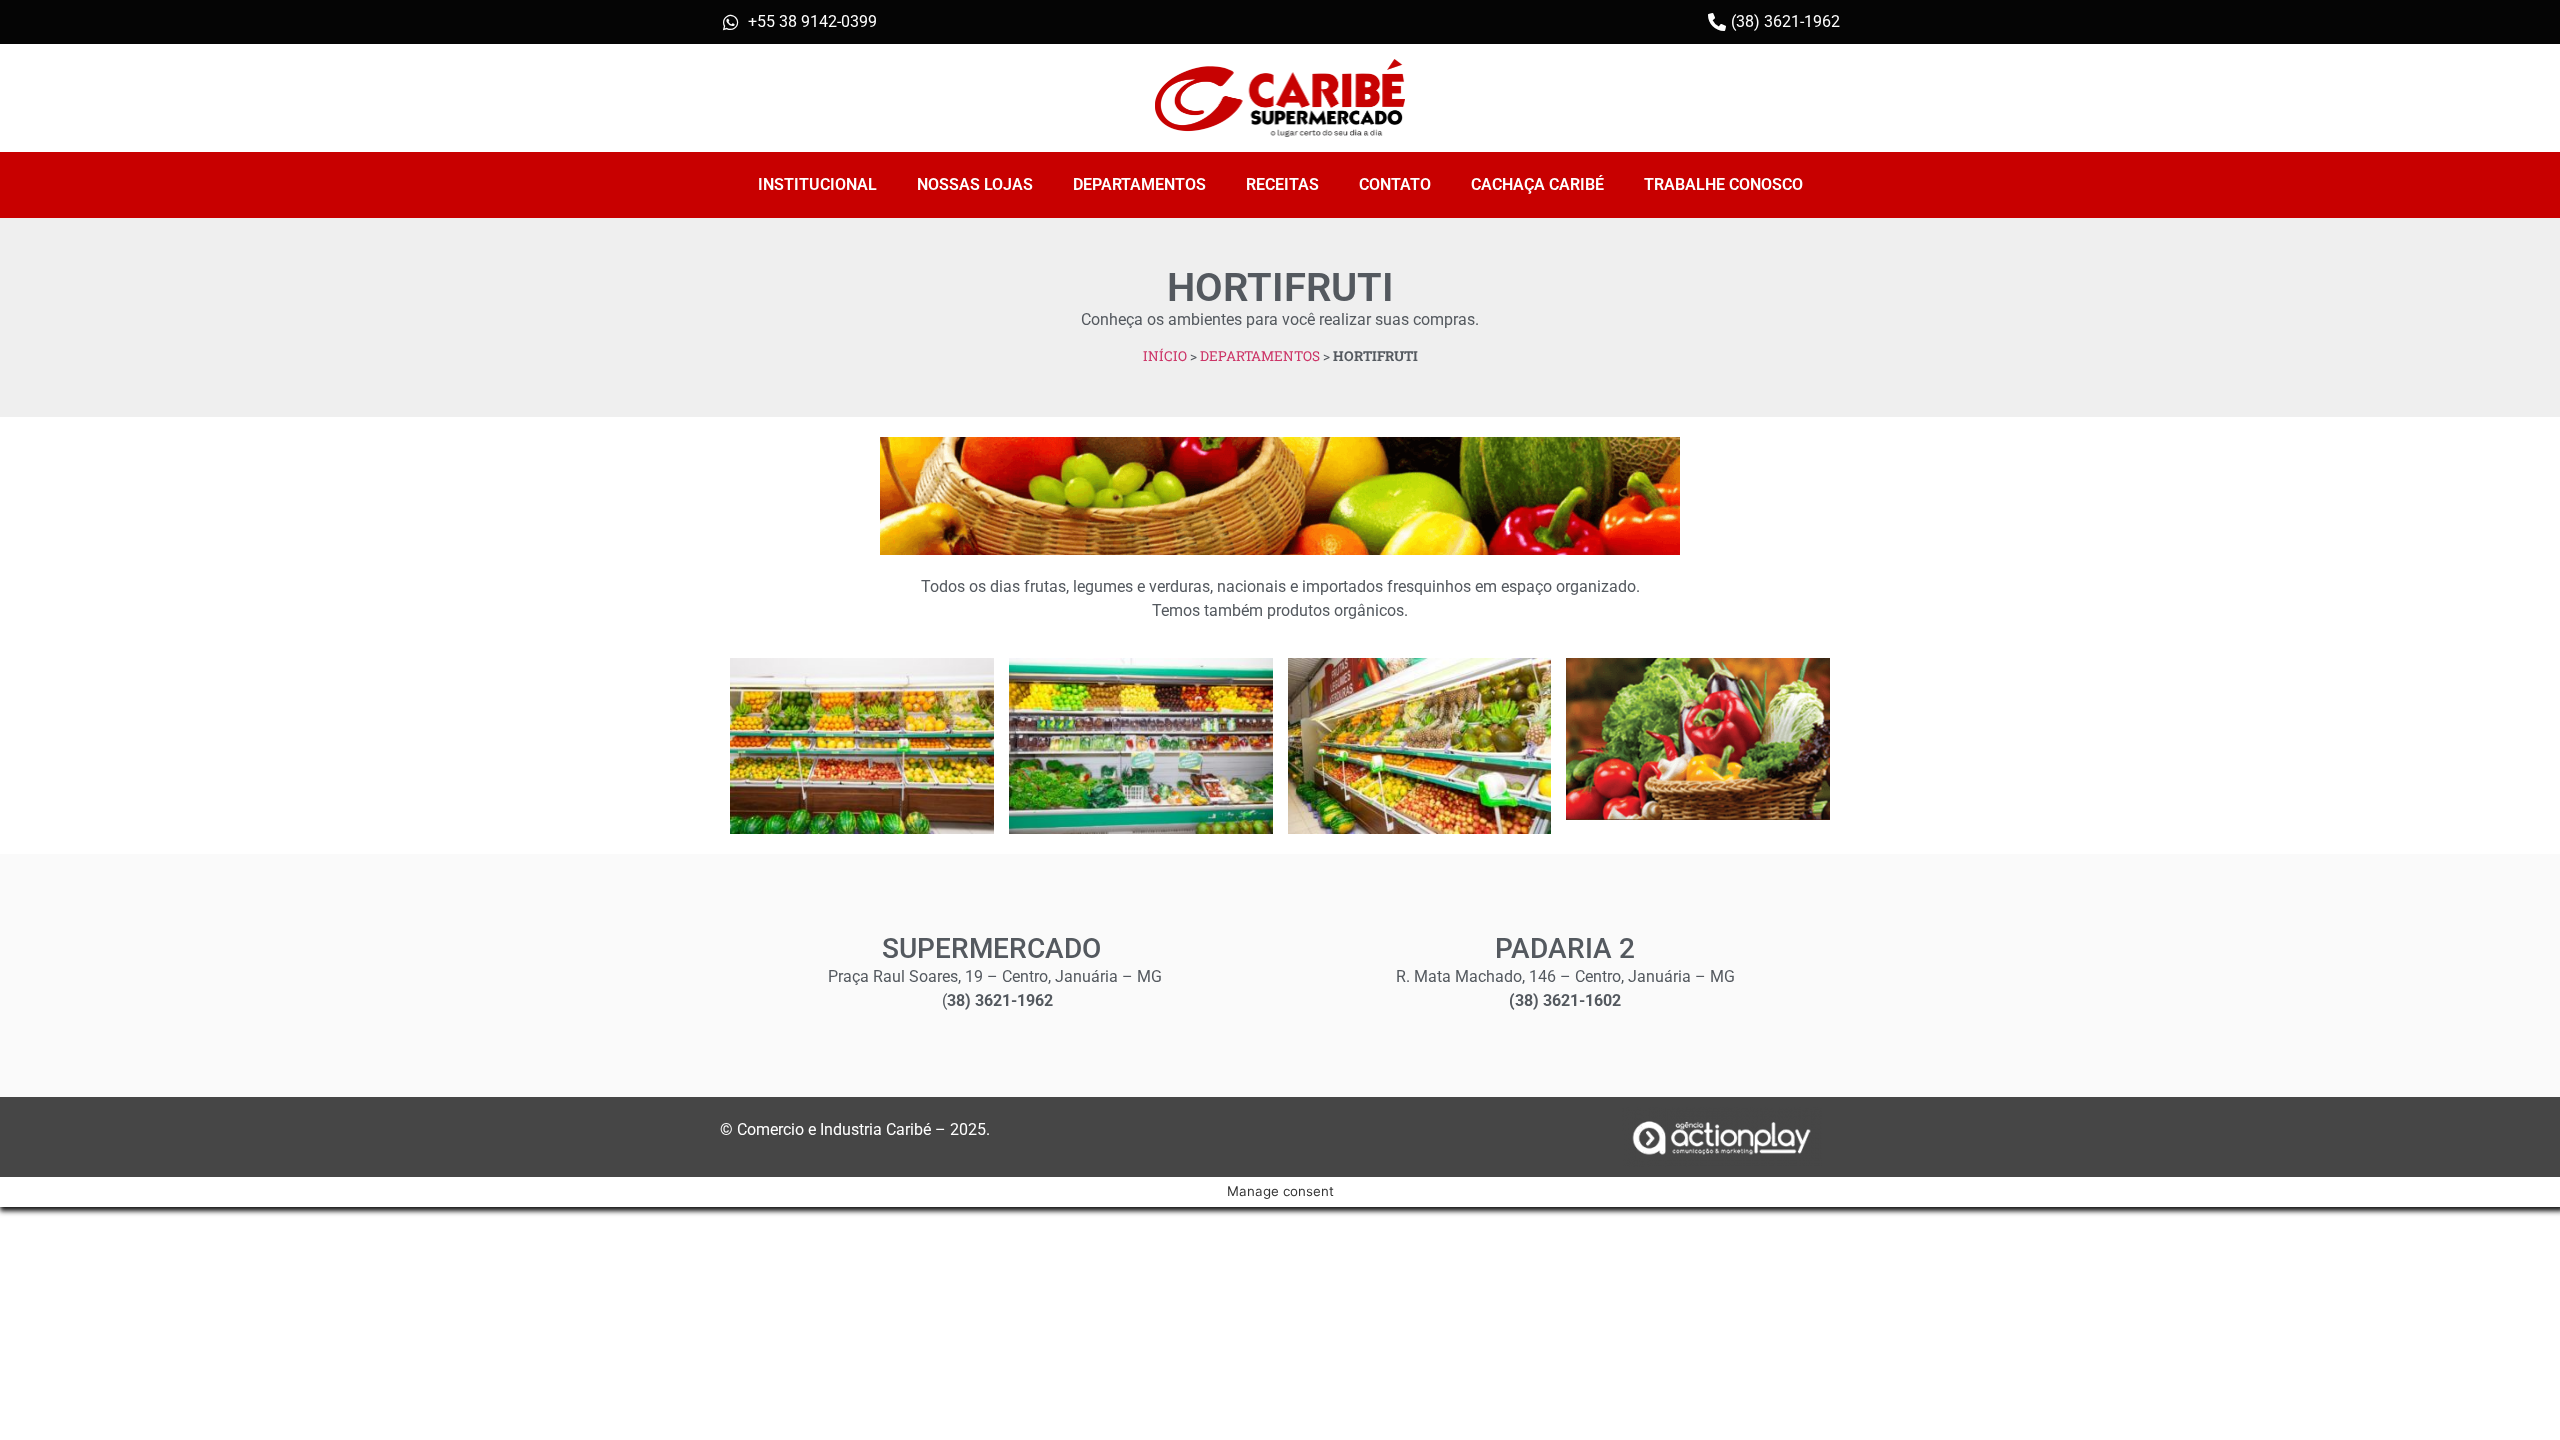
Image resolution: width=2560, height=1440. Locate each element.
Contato (1395, 184)
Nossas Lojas (975, 184)
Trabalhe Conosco (1723, 184)
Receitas (1282, 184)
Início (1165, 356)
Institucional (817, 184)
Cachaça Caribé (1537, 184)
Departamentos (1139, 184)
